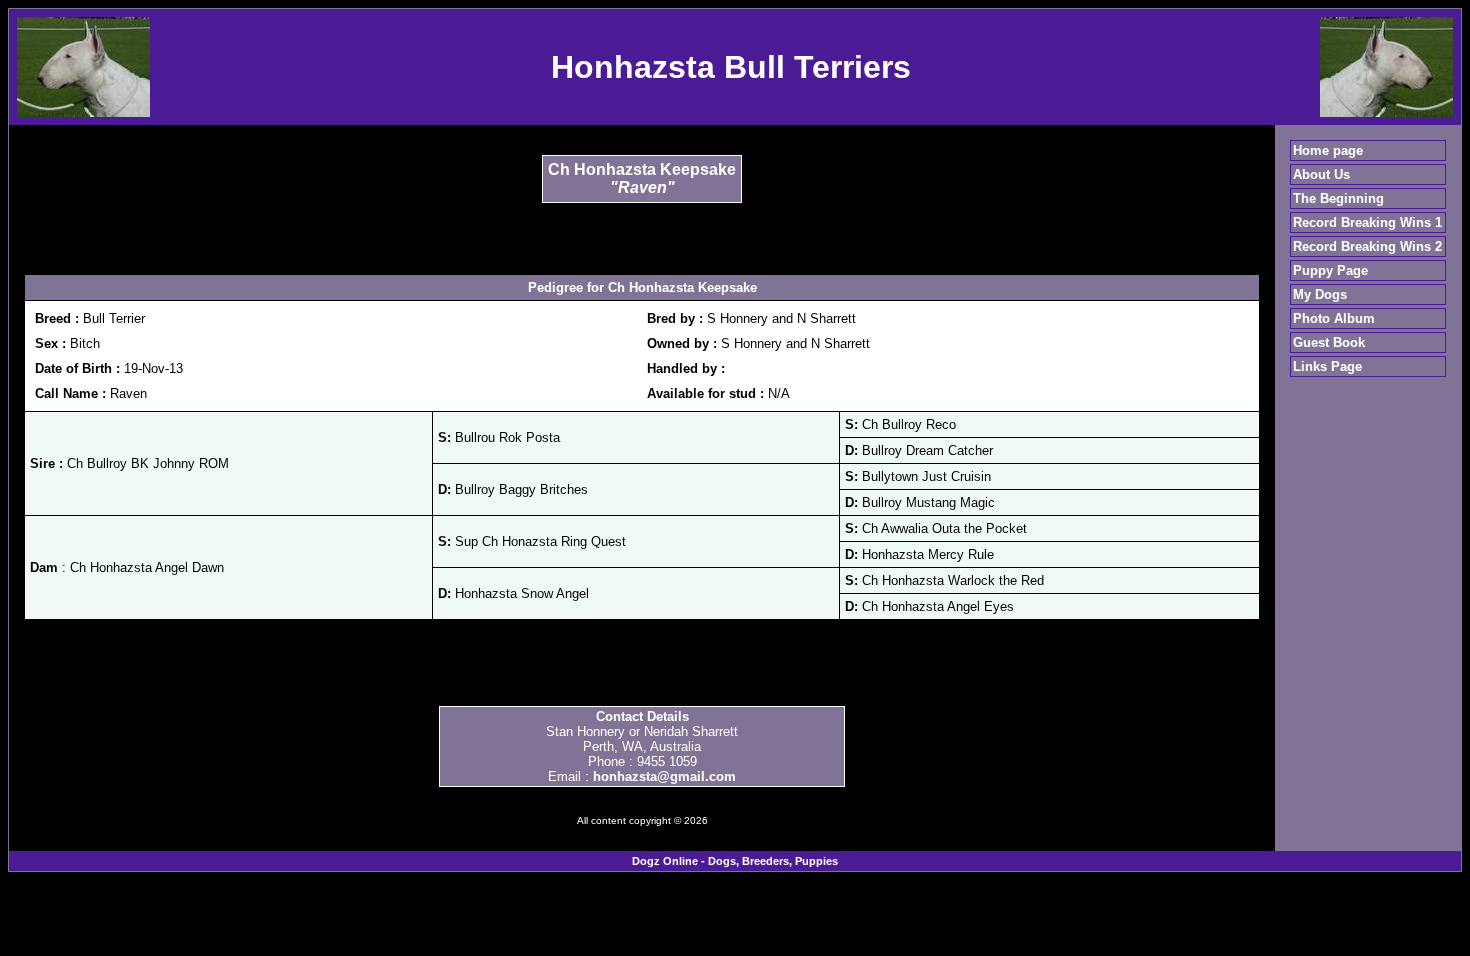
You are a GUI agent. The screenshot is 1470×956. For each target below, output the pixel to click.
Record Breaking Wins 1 (1367, 222)
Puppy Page (1330, 270)
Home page (1328, 150)
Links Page (1327, 366)
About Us (1321, 174)
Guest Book (1329, 342)
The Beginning (1338, 198)
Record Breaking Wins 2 (1367, 246)
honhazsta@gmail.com (664, 776)
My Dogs (1320, 294)
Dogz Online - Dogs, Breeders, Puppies (735, 861)
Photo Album (1334, 318)
